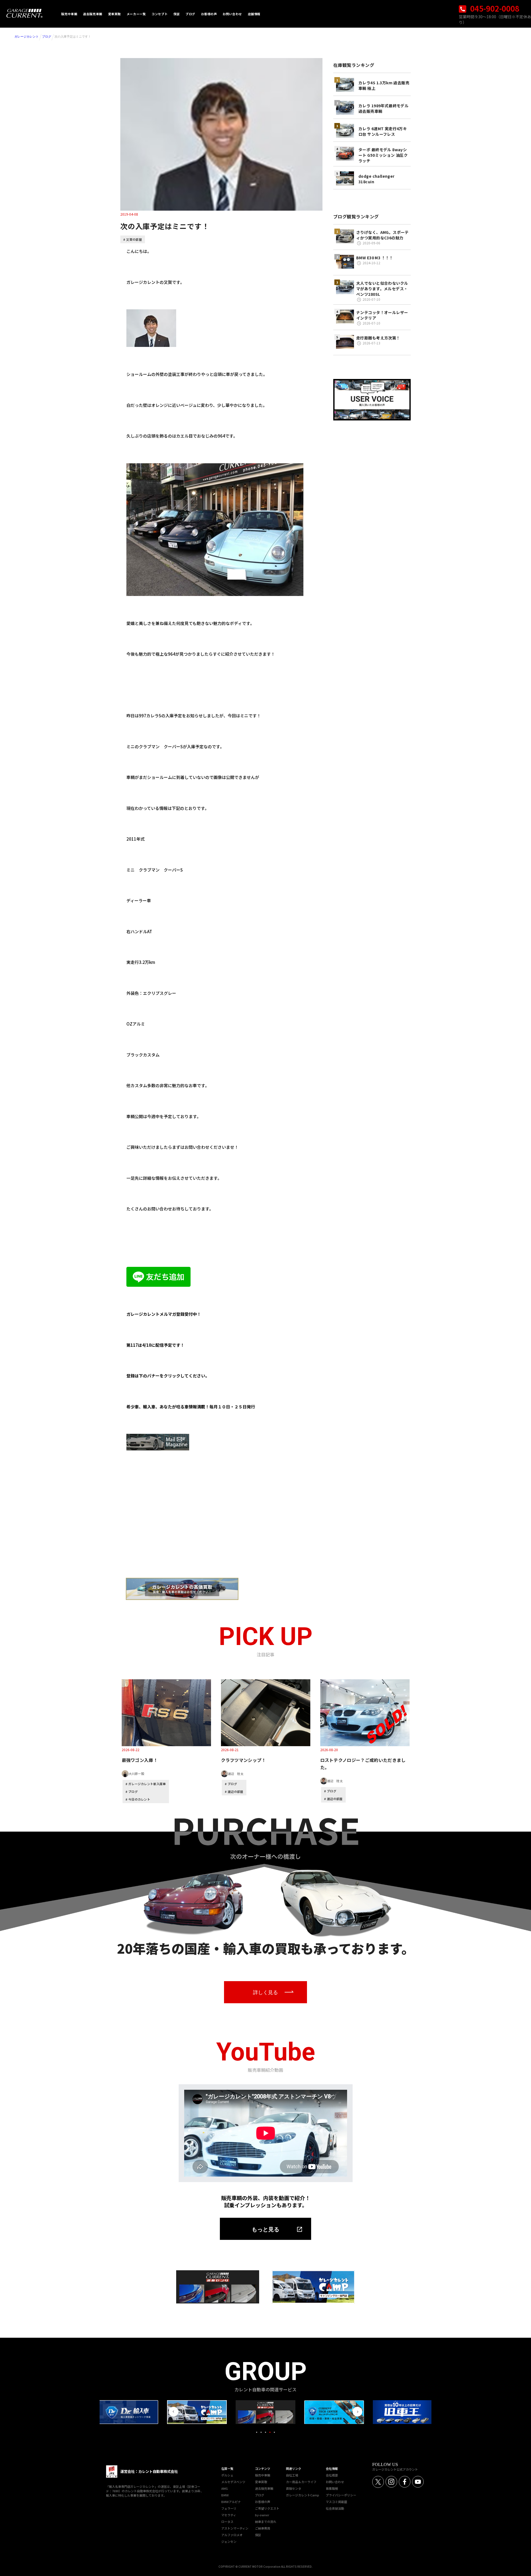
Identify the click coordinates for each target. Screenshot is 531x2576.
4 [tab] (270, 2432)
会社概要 (332, 2475)
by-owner (262, 2515)
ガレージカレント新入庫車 (147, 1784)
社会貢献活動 (335, 2508)
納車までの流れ (266, 2522)
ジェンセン (229, 2541)
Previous (174, 2412)
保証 (258, 2535)
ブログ (47, 36)
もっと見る (265, 2229)
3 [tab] (265, 2432)
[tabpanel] (265, 2412)
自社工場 (292, 2475)
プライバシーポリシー (341, 2495)
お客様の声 (263, 2502)
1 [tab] (257, 2432)
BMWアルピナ (231, 2502)
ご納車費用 (263, 2528)
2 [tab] (261, 2432)
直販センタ (294, 2488)
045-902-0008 (494, 8)
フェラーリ (229, 2508)
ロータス (227, 2522)
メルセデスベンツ (233, 2482)
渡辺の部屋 (235, 1792)
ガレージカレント (27, 36)
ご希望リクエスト (267, 2508)
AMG (225, 2488)
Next (357, 2412)
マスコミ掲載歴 (336, 2502)
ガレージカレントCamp (303, 2495)
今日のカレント (139, 1799)
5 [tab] (274, 2432)
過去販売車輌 (264, 2488)
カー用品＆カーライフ (301, 2482)
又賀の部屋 (134, 239)
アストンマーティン (235, 2528)
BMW (225, 2495)
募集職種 (332, 2488)
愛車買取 (261, 2482)
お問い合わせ (335, 2482)
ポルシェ (227, 2475)
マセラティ (229, 2515)
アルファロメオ (232, 2535)
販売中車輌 (263, 2475)
